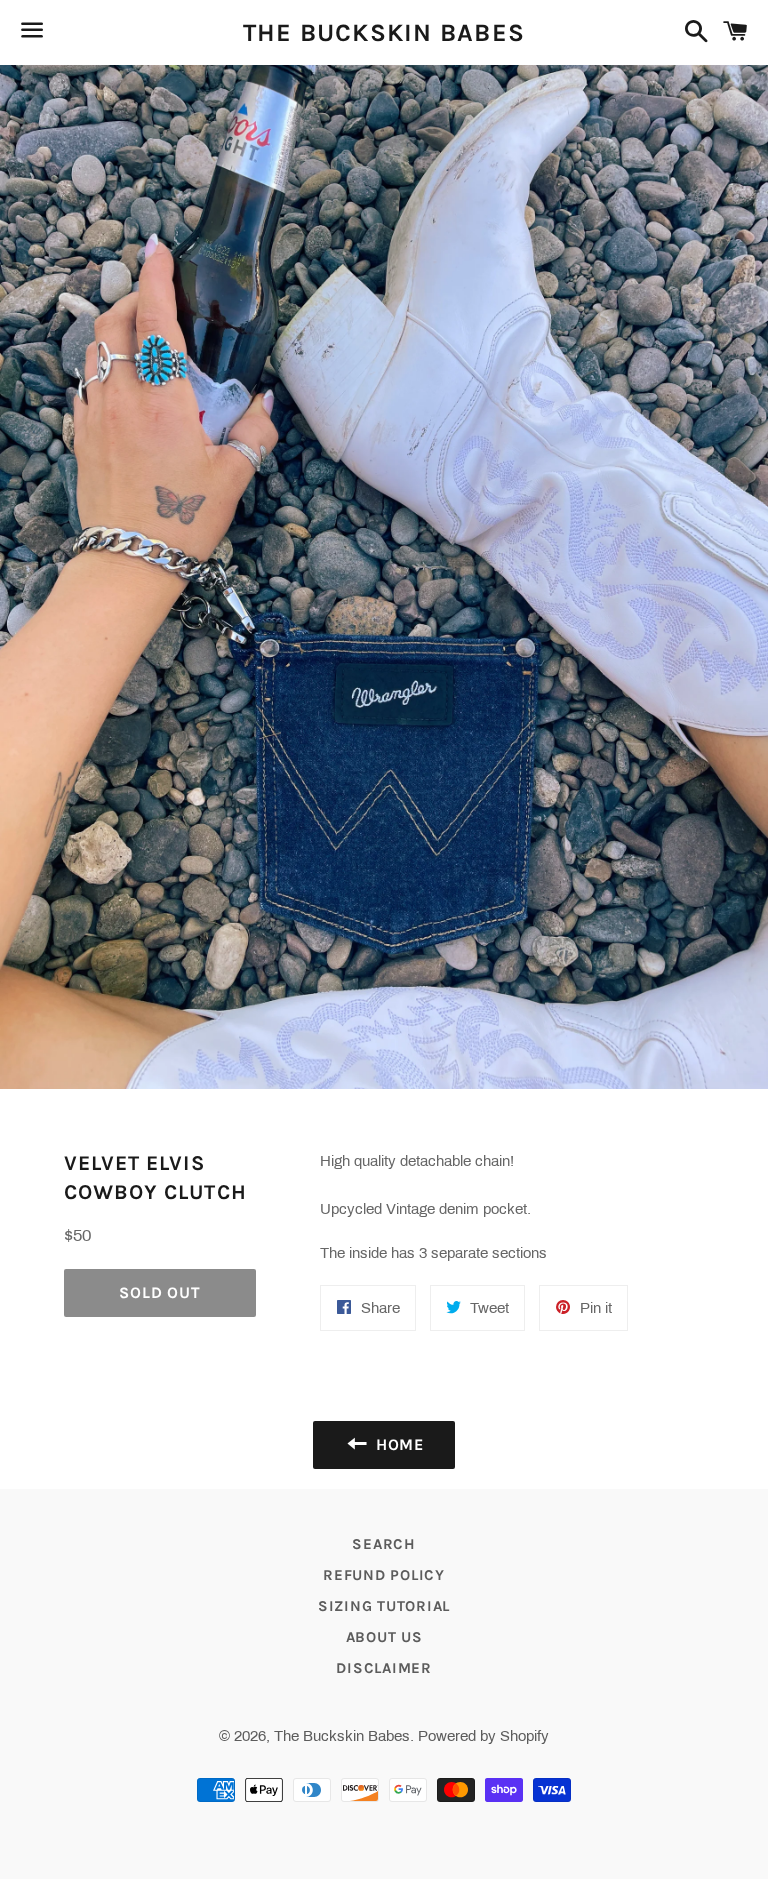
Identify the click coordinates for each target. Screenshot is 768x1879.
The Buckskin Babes (384, 32)
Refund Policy (384, 1575)
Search (384, 1544)
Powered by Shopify (483, 1736)
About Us (384, 1637)
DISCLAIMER (384, 1668)
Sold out (159, 1292)
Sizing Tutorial (384, 1606)
